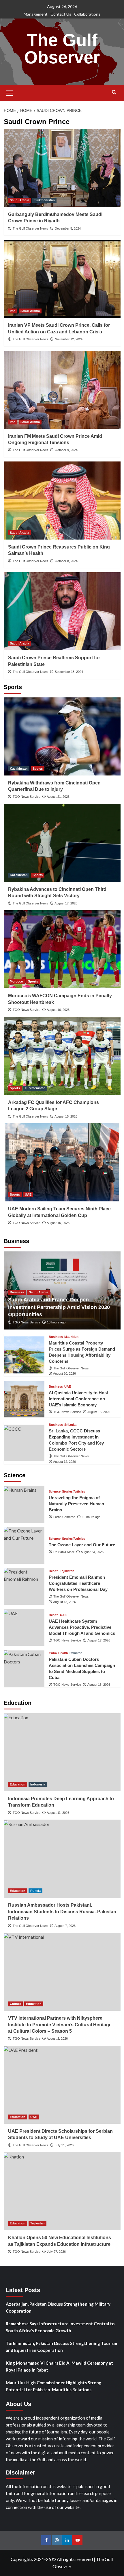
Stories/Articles (74, 1492)
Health (54, 1571)
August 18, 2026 (64, 1602)
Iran (13, 311)
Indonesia (38, 1784)
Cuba (53, 1653)
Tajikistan (67, 1571)
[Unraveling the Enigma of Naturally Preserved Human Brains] (24, 1504)
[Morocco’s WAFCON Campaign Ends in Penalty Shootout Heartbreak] (62, 949)
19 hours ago (91, 1517)
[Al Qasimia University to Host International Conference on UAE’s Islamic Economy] (24, 1399)
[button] (10, 92)
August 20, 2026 (64, 1373)
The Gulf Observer (62, 49)
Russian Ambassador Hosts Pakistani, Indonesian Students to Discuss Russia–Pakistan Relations (62, 1912)
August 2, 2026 (57, 2038)
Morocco (16, 981)
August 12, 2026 (64, 1462)
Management (36, 14)
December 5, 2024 (68, 228)
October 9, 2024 (66, 450)
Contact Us (61, 14)
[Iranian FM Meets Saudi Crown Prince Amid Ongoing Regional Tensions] (62, 390)
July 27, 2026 (56, 2252)
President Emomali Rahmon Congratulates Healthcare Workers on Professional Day (78, 1583)
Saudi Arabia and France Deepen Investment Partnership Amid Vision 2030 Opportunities (59, 1307)
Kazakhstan (19, 769)
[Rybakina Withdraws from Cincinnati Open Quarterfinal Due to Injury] (62, 736)
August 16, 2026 (58, 1010)
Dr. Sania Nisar (64, 1552)
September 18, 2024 (69, 672)
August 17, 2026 (66, 903)
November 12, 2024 (69, 339)
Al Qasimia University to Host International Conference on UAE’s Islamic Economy (78, 1399)
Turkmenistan (44, 200)
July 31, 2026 (64, 2145)
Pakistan (76, 1653)
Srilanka (70, 1425)
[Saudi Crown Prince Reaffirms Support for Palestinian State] (62, 611)
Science (55, 1492)
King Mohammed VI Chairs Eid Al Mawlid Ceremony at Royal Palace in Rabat (59, 2366)
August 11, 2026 (58, 1813)
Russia (35, 1891)
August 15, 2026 (66, 1116)
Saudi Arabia (19, 200)
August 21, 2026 (58, 797)
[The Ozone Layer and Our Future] (24, 1545)
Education (18, 1784)
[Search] (114, 92)
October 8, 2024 (66, 561)
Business (17, 1292)
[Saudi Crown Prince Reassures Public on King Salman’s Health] (62, 501)
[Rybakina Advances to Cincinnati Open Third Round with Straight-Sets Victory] (62, 843)
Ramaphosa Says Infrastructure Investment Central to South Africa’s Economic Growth (60, 2327)
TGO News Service (27, 797)
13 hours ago (56, 1322)
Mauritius (71, 1337)
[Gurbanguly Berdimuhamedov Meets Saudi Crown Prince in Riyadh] (62, 168)
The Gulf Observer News (30, 228)
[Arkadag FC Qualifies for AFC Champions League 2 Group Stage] (62, 1056)
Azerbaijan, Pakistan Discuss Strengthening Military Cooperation (58, 2307)
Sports (38, 769)
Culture (15, 2004)
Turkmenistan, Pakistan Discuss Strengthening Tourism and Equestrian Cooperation (61, 2347)
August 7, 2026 (65, 1926)
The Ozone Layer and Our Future (82, 1545)
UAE (28, 1194)
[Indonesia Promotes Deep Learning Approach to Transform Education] (62, 1752)
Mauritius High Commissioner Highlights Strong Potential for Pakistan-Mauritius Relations (54, 2386)
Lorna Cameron (64, 1517)
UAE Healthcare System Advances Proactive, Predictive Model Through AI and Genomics (82, 1627)
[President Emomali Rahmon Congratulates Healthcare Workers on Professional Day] (24, 1586)
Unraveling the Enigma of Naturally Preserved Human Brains (76, 1504)
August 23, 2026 (92, 1552)
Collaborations (87, 14)
